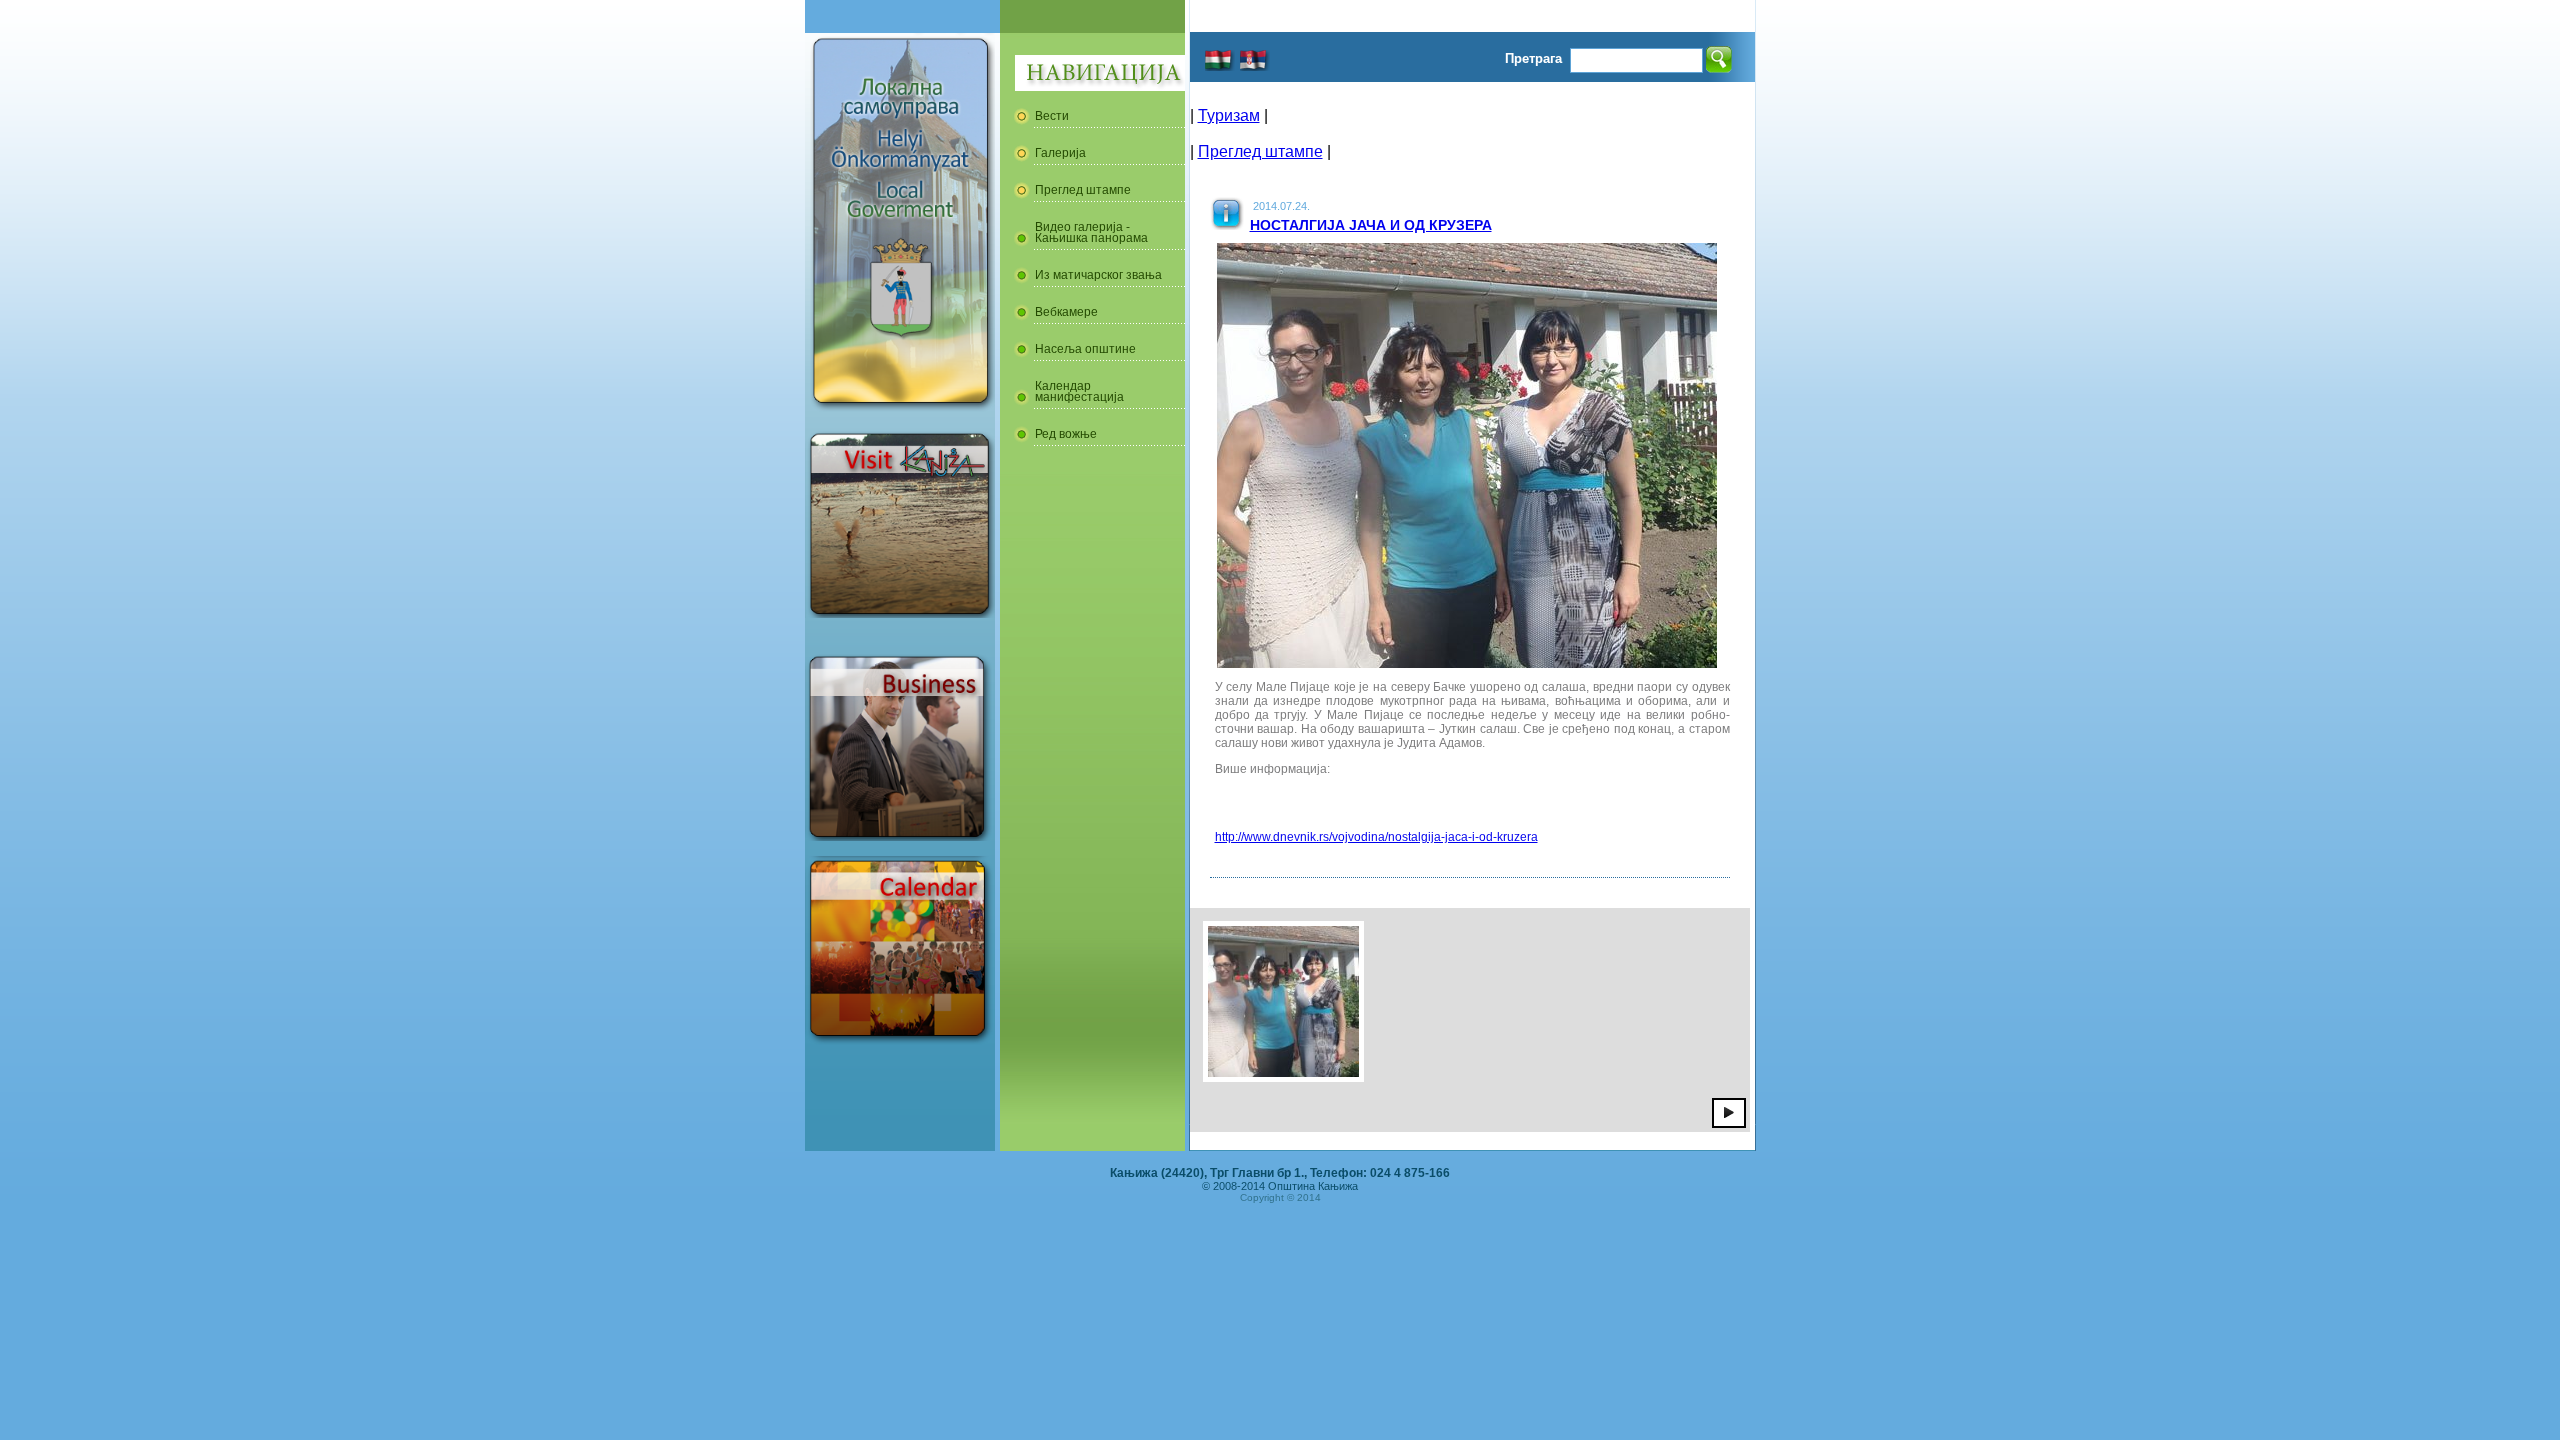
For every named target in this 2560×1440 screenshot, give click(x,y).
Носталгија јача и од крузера (1371, 225)
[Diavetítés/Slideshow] (1729, 1112)
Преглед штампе (1260, 151)
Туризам (1229, 115)
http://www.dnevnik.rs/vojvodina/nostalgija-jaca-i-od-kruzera (1376, 837)
